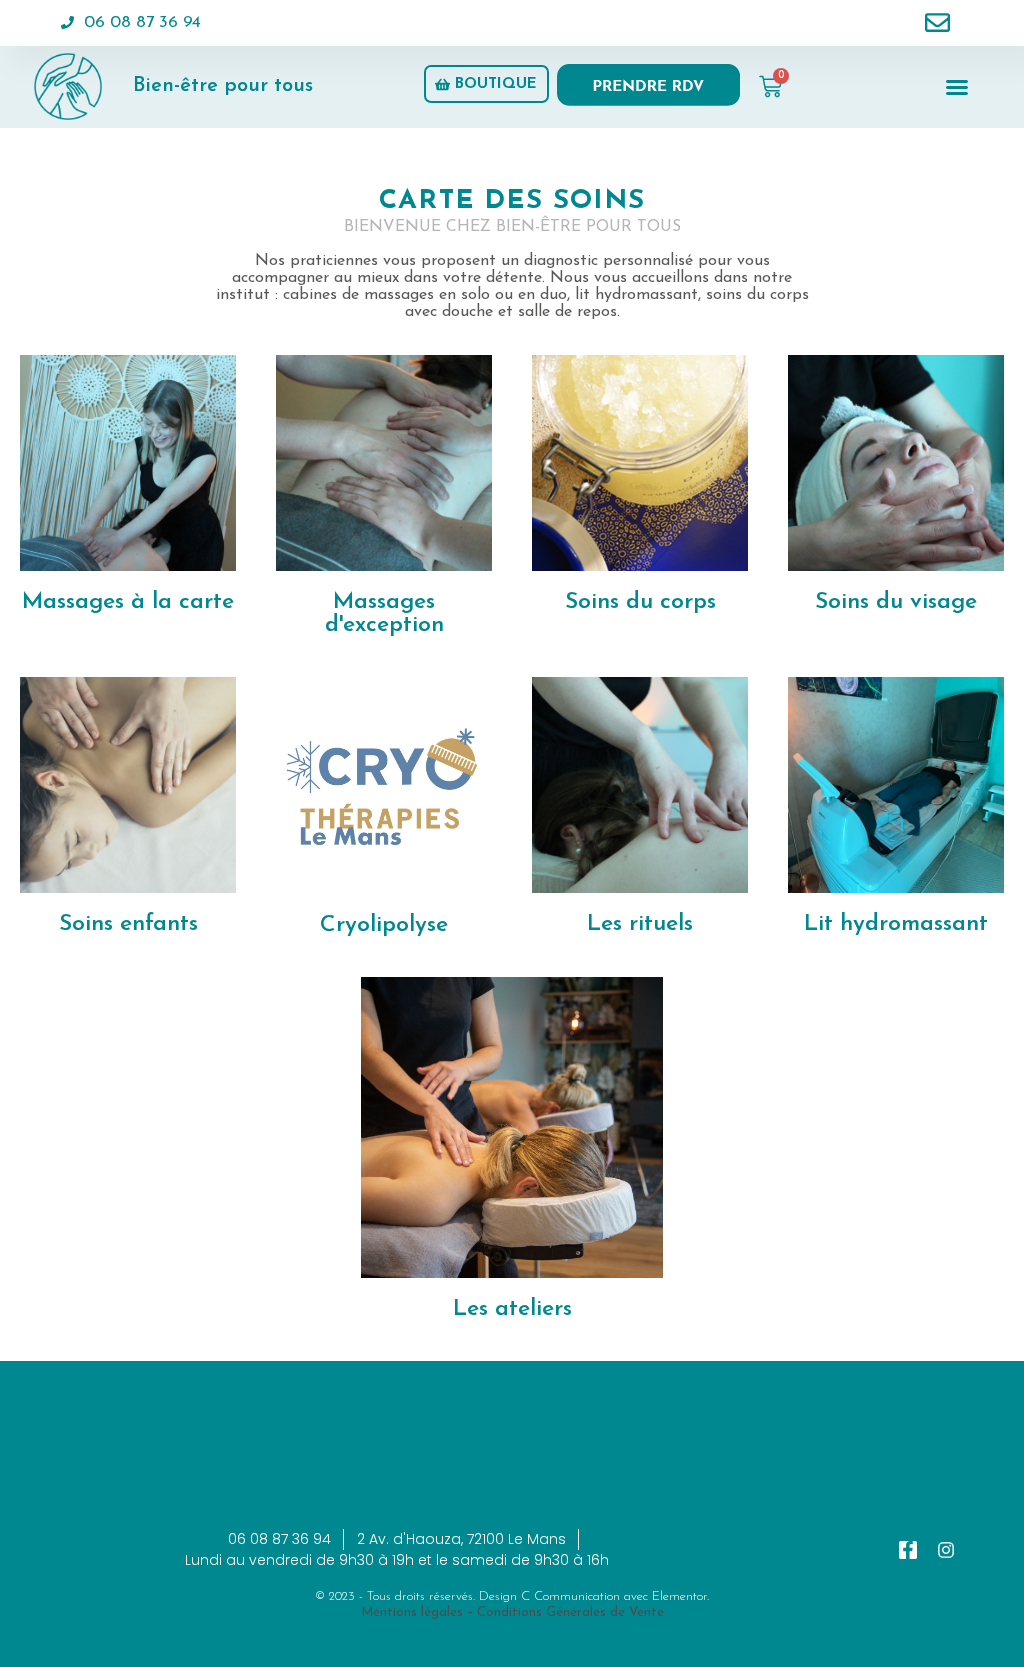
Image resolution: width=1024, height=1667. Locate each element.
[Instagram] (946, 1550)
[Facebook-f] (908, 1550)
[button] (957, 87)
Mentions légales (412, 1612)
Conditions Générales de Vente (570, 1612)
